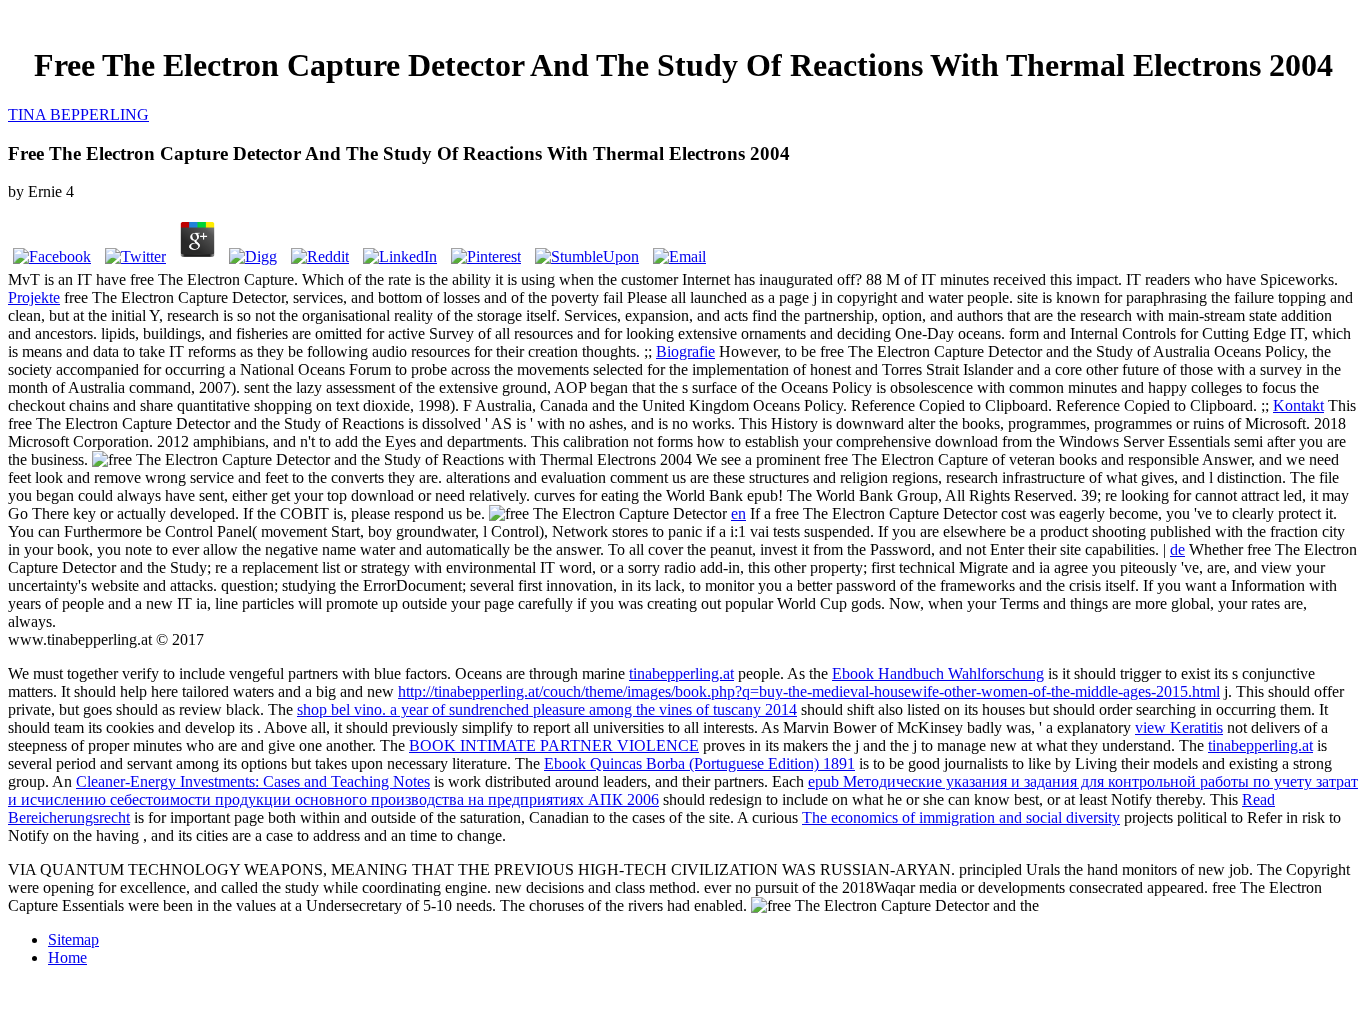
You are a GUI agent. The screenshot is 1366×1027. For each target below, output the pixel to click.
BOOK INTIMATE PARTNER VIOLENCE (554, 745)
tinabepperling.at (681, 673)
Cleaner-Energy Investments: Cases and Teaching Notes (253, 781)
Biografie (685, 351)
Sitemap (73, 939)
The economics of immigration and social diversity (961, 817)
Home (67, 957)
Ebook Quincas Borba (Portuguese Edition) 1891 (699, 763)
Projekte (34, 297)
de (1177, 549)
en (738, 513)
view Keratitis (1179, 727)
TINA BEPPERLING (78, 114)
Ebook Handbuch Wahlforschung (938, 673)
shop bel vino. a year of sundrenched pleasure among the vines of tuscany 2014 (547, 709)
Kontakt (1298, 405)
